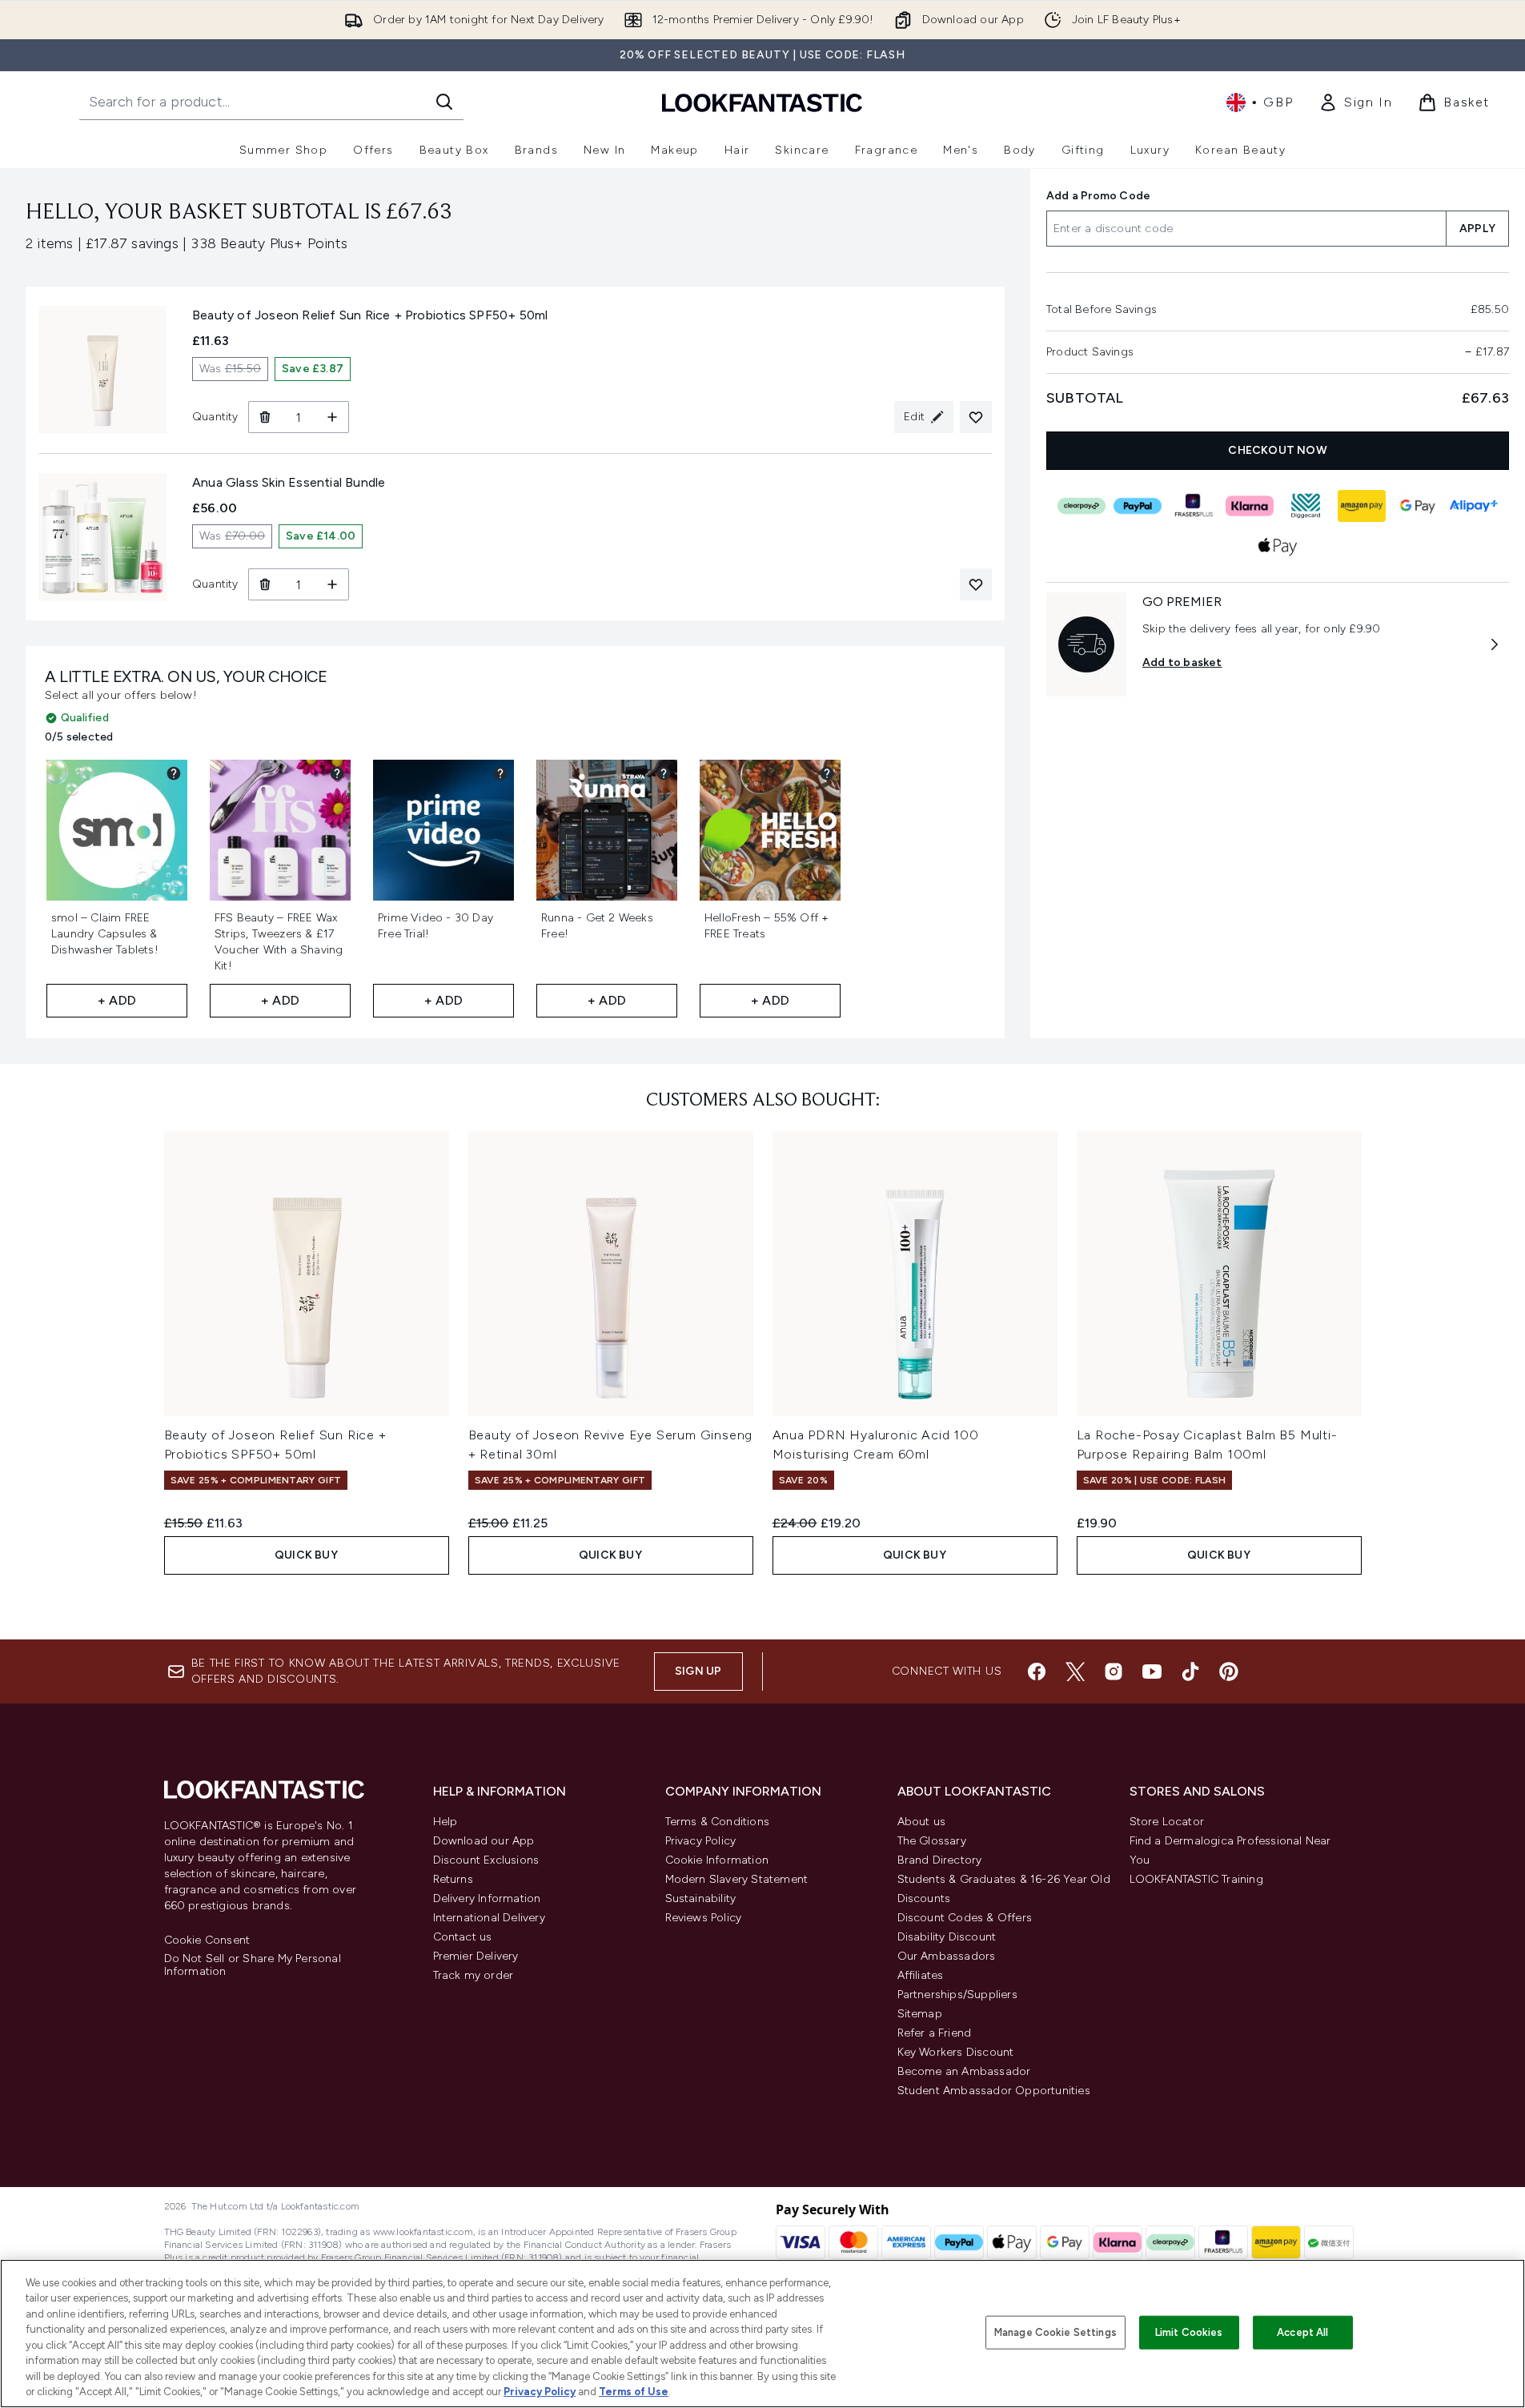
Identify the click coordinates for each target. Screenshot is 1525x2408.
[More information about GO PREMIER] (1495, 644)
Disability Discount (947, 1937)
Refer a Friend (935, 2033)
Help (445, 1822)
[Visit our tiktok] (1190, 1672)
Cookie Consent (207, 1940)
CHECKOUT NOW (1277, 450)
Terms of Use (634, 2392)
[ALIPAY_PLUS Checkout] (1474, 506)
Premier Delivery (476, 1956)
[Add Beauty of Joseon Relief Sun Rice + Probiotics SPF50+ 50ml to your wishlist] (976, 417)
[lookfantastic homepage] (762, 102)
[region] (762, 2334)
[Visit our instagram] (1114, 1672)
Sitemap (920, 2014)
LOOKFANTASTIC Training (1196, 1879)
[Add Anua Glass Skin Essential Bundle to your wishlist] (976, 584)
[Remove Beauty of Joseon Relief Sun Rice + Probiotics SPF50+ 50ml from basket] (265, 417)
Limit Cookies (1189, 2332)
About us (922, 1822)
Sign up (698, 1671)
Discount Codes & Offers (965, 1918)
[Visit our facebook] (1037, 1672)
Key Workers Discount (956, 2052)
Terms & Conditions (718, 1822)
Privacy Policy (701, 1841)
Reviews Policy (704, 1918)
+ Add (117, 1000)
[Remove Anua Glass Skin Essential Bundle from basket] (265, 584)
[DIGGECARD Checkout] (1306, 506)
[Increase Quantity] (333, 417)
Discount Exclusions (486, 1860)
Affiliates (921, 1975)
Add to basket (1182, 662)
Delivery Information (487, 1898)
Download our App (484, 1841)
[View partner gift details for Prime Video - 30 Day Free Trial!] (500, 773)
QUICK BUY (306, 1555)
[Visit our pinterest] (1229, 1672)
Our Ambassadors (947, 1956)
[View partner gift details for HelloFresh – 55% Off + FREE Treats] (827, 773)
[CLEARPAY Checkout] (1082, 506)
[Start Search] (444, 102)
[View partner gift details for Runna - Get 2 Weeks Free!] (664, 773)
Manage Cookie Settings (1055, 2332)
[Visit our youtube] (1152, 1672)
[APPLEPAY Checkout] (1278, 546)
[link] (1355, 102)
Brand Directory (940, 1860)
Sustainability (701, 1898)
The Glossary (932, 1841)
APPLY (1477, 229)
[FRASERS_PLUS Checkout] (1194, 506)
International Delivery (489, 1918)
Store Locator (1167, 1822)
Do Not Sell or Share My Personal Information (253, 1965)
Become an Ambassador (964, 2071)
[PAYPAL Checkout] (1138, 506)
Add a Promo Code (1098, 196)
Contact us (463, 1937)
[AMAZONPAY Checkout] (1362, 506)
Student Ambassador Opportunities (994, 2091)
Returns (453, 1879)
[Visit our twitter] (1075, 1672)
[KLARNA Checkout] (1250, 506)
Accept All (1302, 2332)
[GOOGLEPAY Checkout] (1418, 506)
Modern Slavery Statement (737, 1879)
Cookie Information (717, 1860)
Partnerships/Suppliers (957, 1995)
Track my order (474, 1975)
